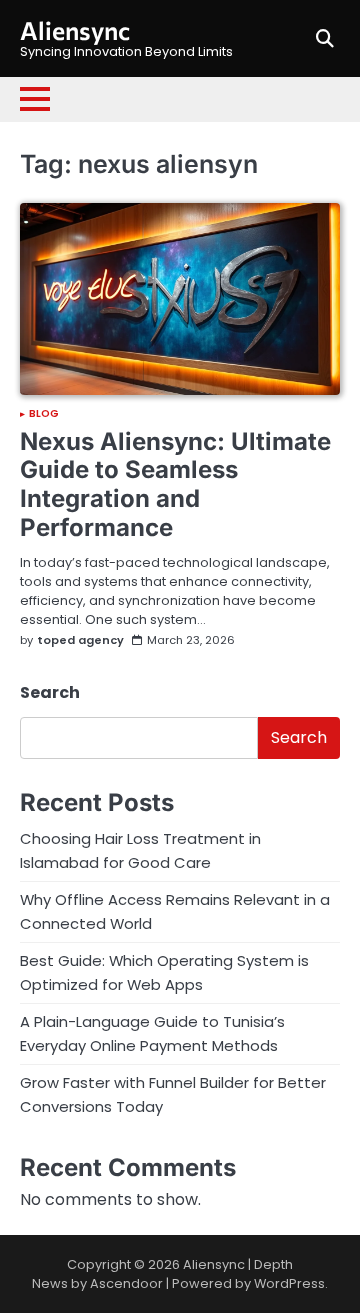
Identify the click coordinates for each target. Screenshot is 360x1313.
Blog (44, 414)
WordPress (289, 1283)
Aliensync (75, 30)
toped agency (80, 640)
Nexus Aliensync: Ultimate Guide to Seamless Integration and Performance (175, 484)
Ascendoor (126, 1283)
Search (50, 692)
